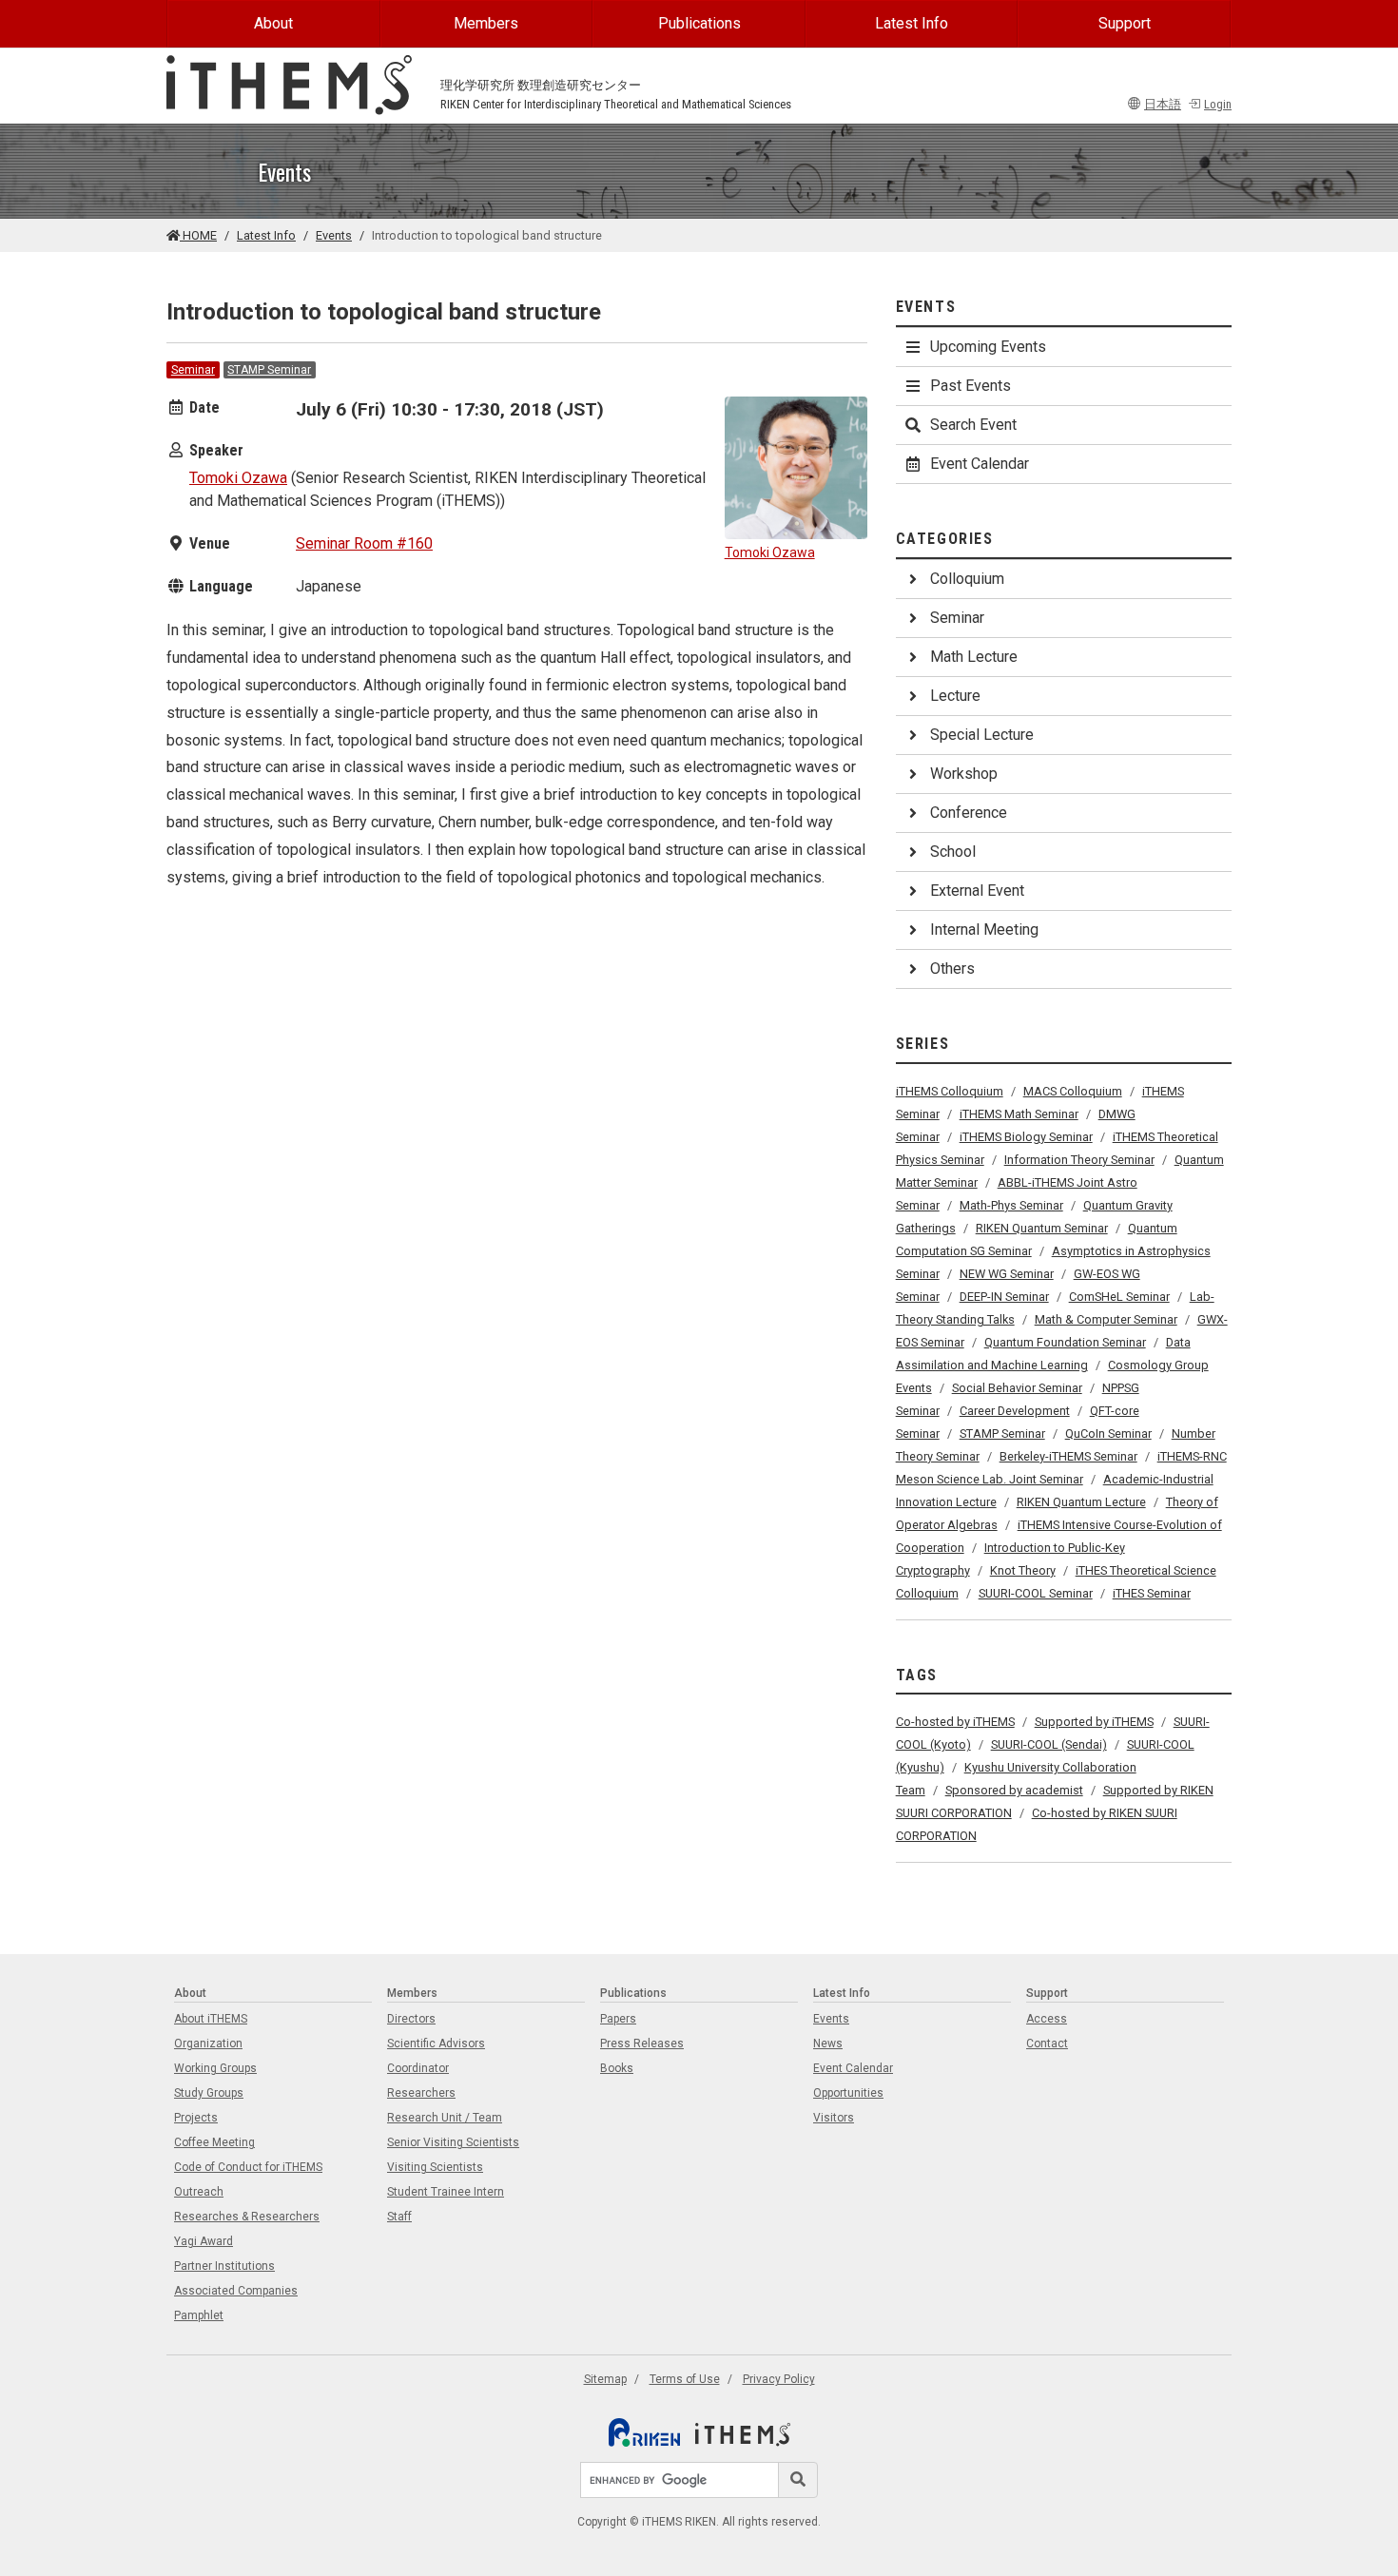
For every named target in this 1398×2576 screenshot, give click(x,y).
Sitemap (605, 2379)
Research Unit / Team (445, 2118)
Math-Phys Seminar (1011, 1205)
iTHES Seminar (1152, 1593)
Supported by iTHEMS (1094, 1722)
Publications (699, 23)
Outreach (199, 2192)
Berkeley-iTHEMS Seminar (1068, 1456)
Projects (196, 2118)
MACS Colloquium (1073, 1091)
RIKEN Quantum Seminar (1042, 1228)
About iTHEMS (211, 2019)
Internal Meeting (984, 930)
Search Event (973, 425)
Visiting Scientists (435, 2167)
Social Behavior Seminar (1017, 1388)
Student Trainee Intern (446, 2192)
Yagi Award (204, 2241)
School (953, 852)
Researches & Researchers (247, 2217)
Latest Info (912, 23)
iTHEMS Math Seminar (1019, 1114)
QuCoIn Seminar (1108, 1433)
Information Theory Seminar (1079, 1160)
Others (952, 968)
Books (617, 2068)
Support (1125, 23)
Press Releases (642, 2043)
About (273, 23)
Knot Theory (1023, 1570)
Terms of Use (685, 2379)
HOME (198, 235)
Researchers (421, 2093)
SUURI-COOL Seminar (1036, 1593)
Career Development (1015, 1411)
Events (334, 235)
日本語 (1163, 104)
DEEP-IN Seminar (1004, 1297)
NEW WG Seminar (1007, 1274)
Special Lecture (982, 735)
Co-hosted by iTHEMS (955, 1722)
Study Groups (209, 2093)
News (828, 2043)
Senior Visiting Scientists (453, 2142)
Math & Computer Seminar (1106, 1319)
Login (1218, 104)
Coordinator (418, 2068)
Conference (969, 813)
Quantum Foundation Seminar (1065, 1342)
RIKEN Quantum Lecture (1081, 1502)
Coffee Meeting (214, 2142)
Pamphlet (199, 2315)
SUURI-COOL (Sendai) (1049, 1744)
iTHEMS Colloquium (950, 1091)
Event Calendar (980, 464)
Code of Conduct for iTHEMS (248, 2167)
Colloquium (967, 579)
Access (1047, 2019)
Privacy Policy (779, 2379)
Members (486, 23)
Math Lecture (974, 657)
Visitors (834, 2118)
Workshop (964, 774)
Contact (1047, 2043)
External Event (977, 891)
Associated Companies (236, 2291)
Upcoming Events (988, 347)
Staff (399, 2217)
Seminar (193, 370)
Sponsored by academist (1014, 1790)
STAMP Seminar (269, 370)
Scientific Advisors (436, 2043)
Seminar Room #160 (364, 543)
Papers (618, 2019)
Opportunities (848, 2093)
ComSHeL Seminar (1119, 1297)
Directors (411, 2019)
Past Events (971, 386)
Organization (208, 2043)
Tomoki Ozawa (238, 478)
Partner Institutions (224, 2266)
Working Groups (215, 2068)
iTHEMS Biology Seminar (1026, 1137)
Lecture (955, 696)
